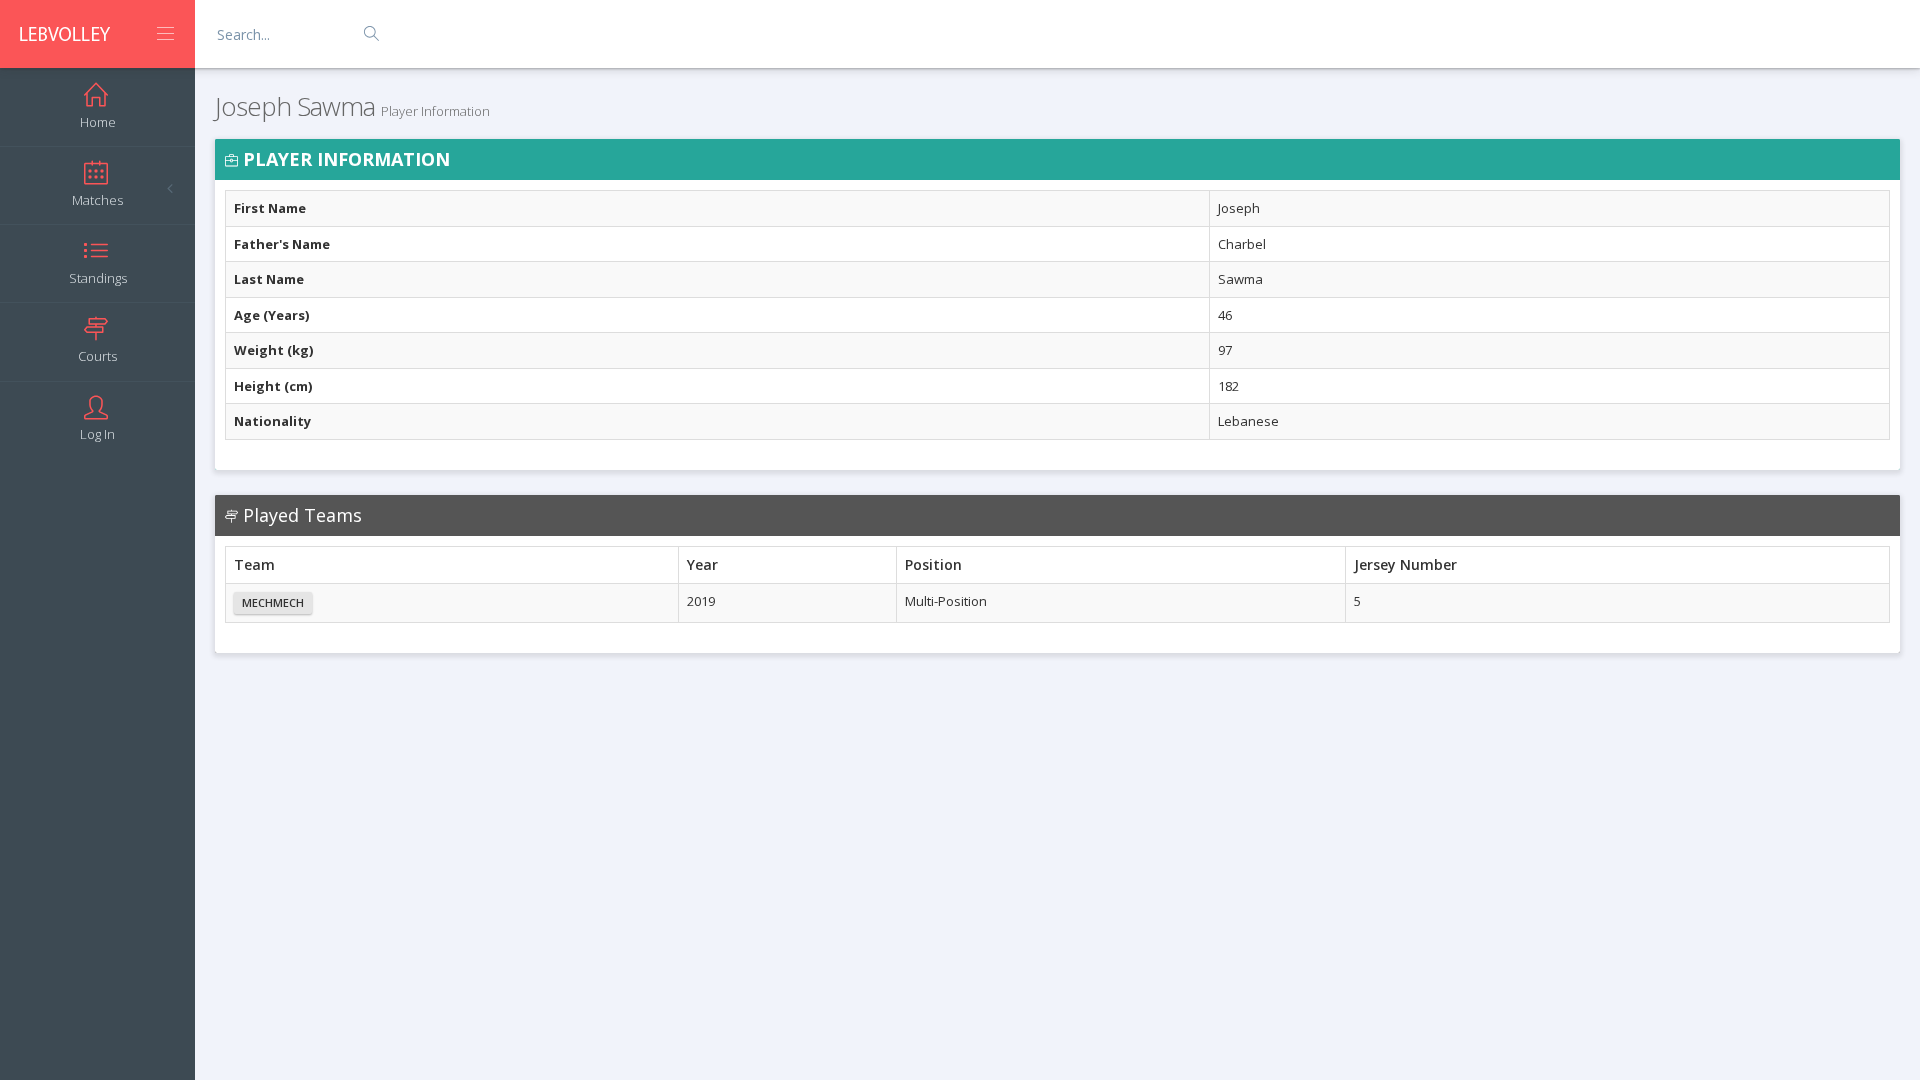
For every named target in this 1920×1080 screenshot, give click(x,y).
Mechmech (273, 602)
